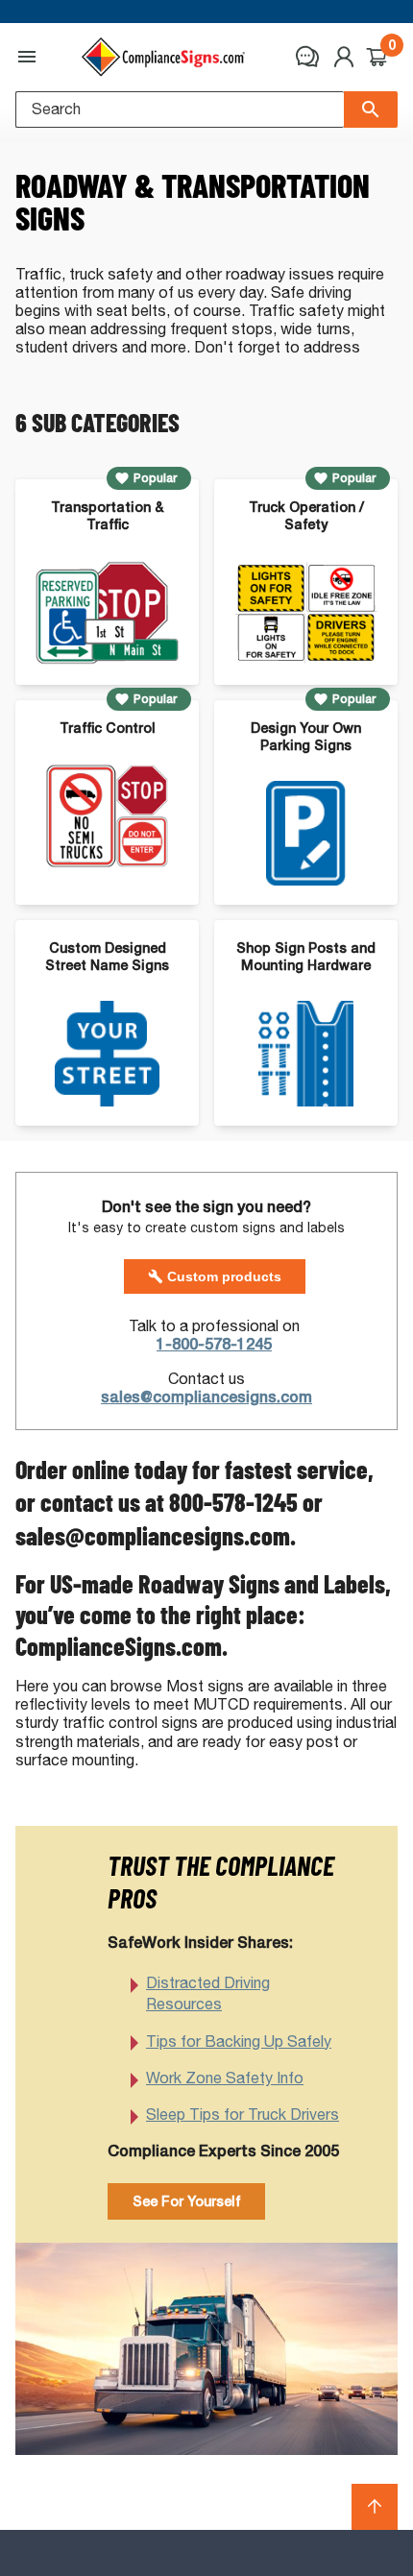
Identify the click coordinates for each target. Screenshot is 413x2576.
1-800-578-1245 (214, 1344)
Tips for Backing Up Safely (239, 2041)
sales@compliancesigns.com (206, 1397)
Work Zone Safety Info (225, 2078)
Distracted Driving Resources (208, 1993)
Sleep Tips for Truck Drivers (243, 2114)
